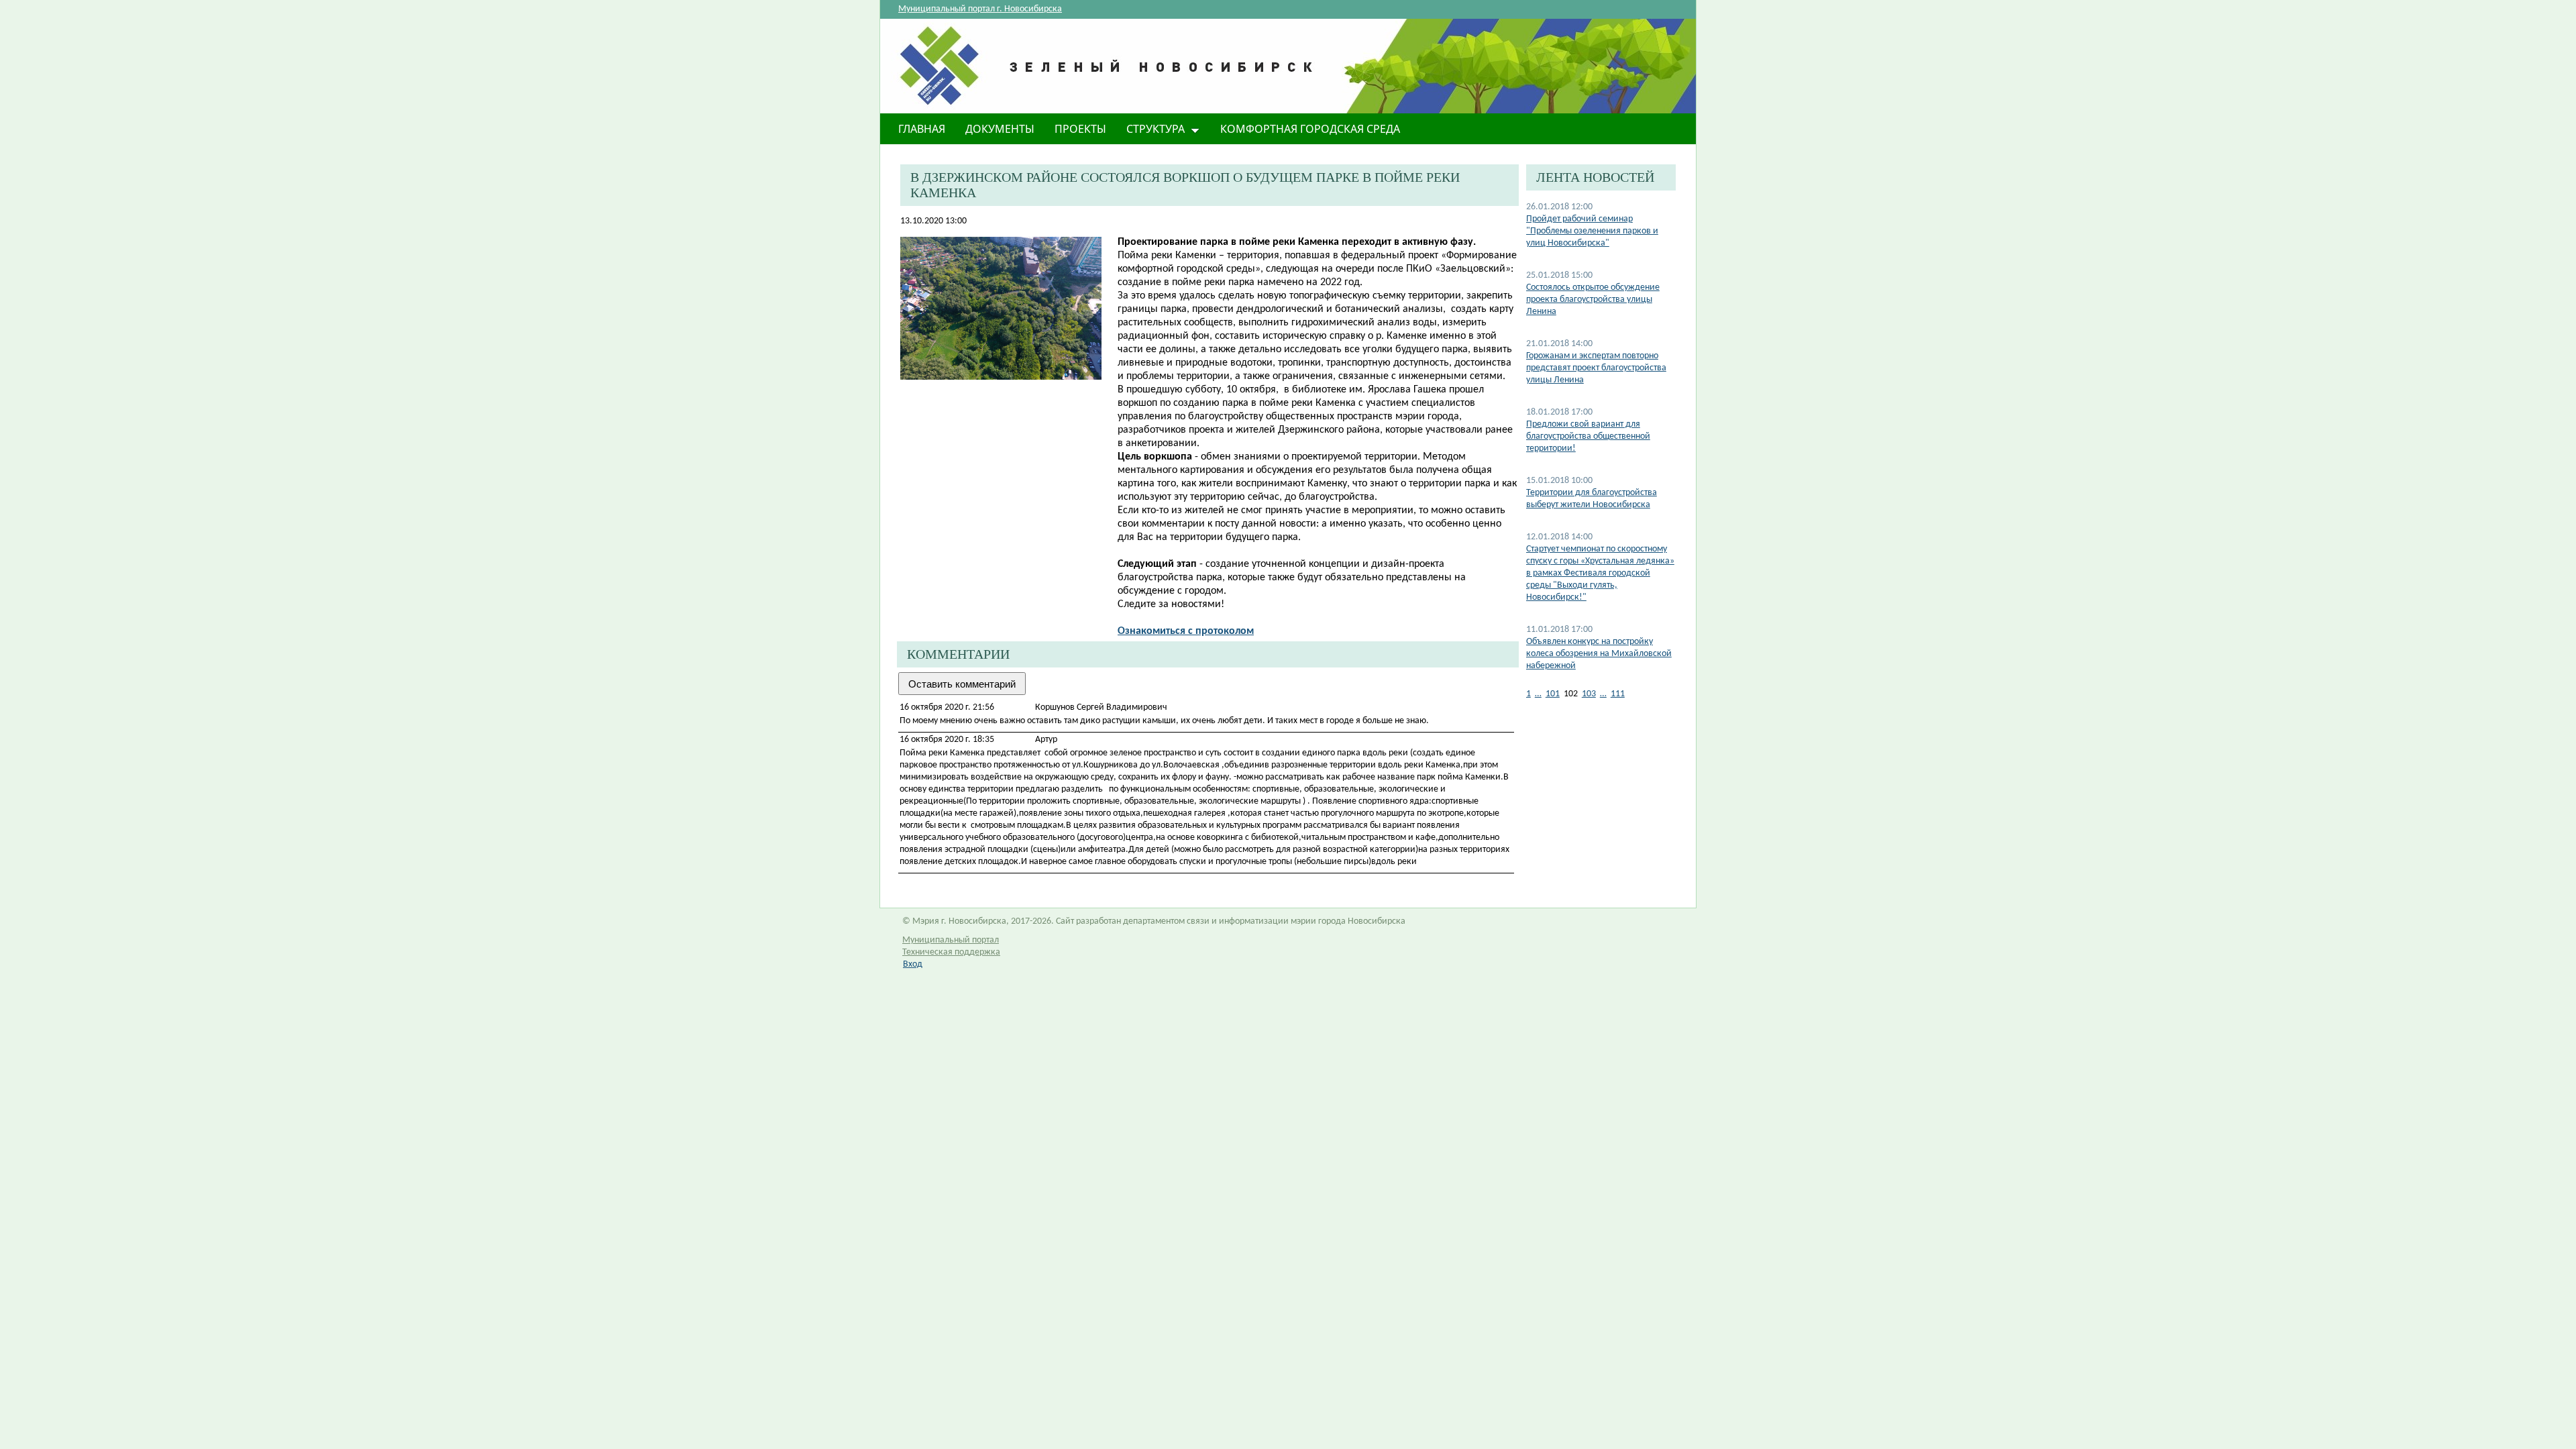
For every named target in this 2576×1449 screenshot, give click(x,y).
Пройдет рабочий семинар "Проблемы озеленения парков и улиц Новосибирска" (1592, 231)
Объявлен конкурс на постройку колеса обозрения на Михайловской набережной (1599, 654)
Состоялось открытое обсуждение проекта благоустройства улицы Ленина (1593, 300)
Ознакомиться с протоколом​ (1186, 631)
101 (1553, 694)
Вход (913, 964)
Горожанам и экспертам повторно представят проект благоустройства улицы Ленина (1596, 368)
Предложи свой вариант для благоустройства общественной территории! (1588, 436)
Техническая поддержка (951, 952)
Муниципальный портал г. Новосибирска (980, 9)
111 (1618, 694)
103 (1589, 694)
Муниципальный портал (951, 940)
